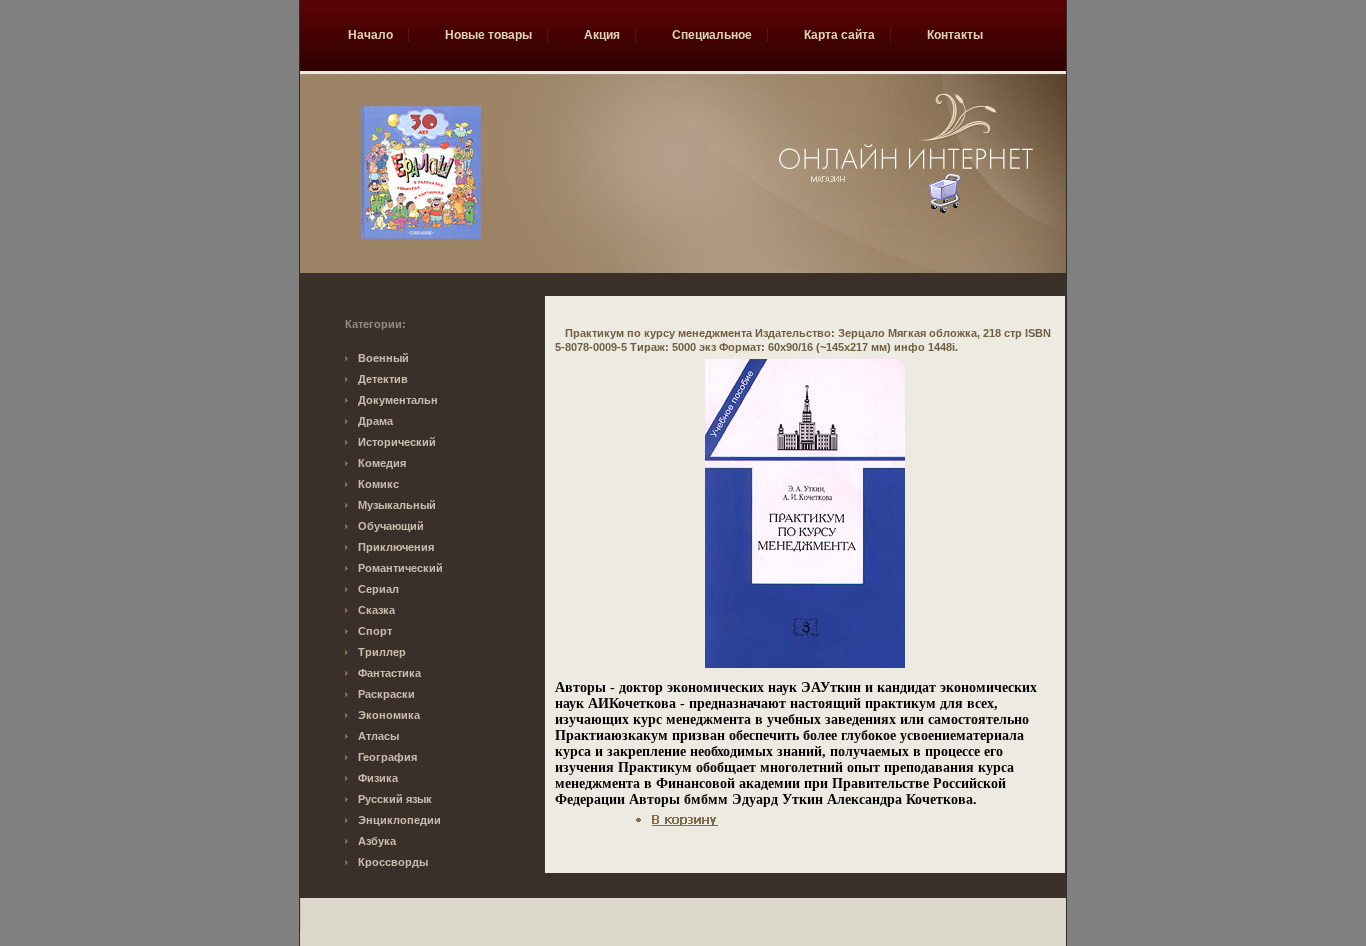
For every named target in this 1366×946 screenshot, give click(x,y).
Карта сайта (839, 35)
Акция (602, 35)
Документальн (398, 400)
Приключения (396, 547)
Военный (383, 358)
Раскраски (386, 694)
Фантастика (389, 673)
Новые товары (488, 35)
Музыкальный (397, 505)
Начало (370, 35)
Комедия (382, 463)
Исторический (397, 442)
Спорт (375, 631)
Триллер (382, 652)
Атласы (378, 736)
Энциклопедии (399, 820)
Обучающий (391, 526)
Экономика (389, 715)
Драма (375, 421)
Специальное (712, 35)
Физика (378, 778)
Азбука (377, 841)
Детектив (383, 379)
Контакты (955, 35)
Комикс (378, 484)
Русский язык (395, 799)
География (387, 757)
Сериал (378, 589)
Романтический (400, 568)
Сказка (376, 610)
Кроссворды (393, 862)
